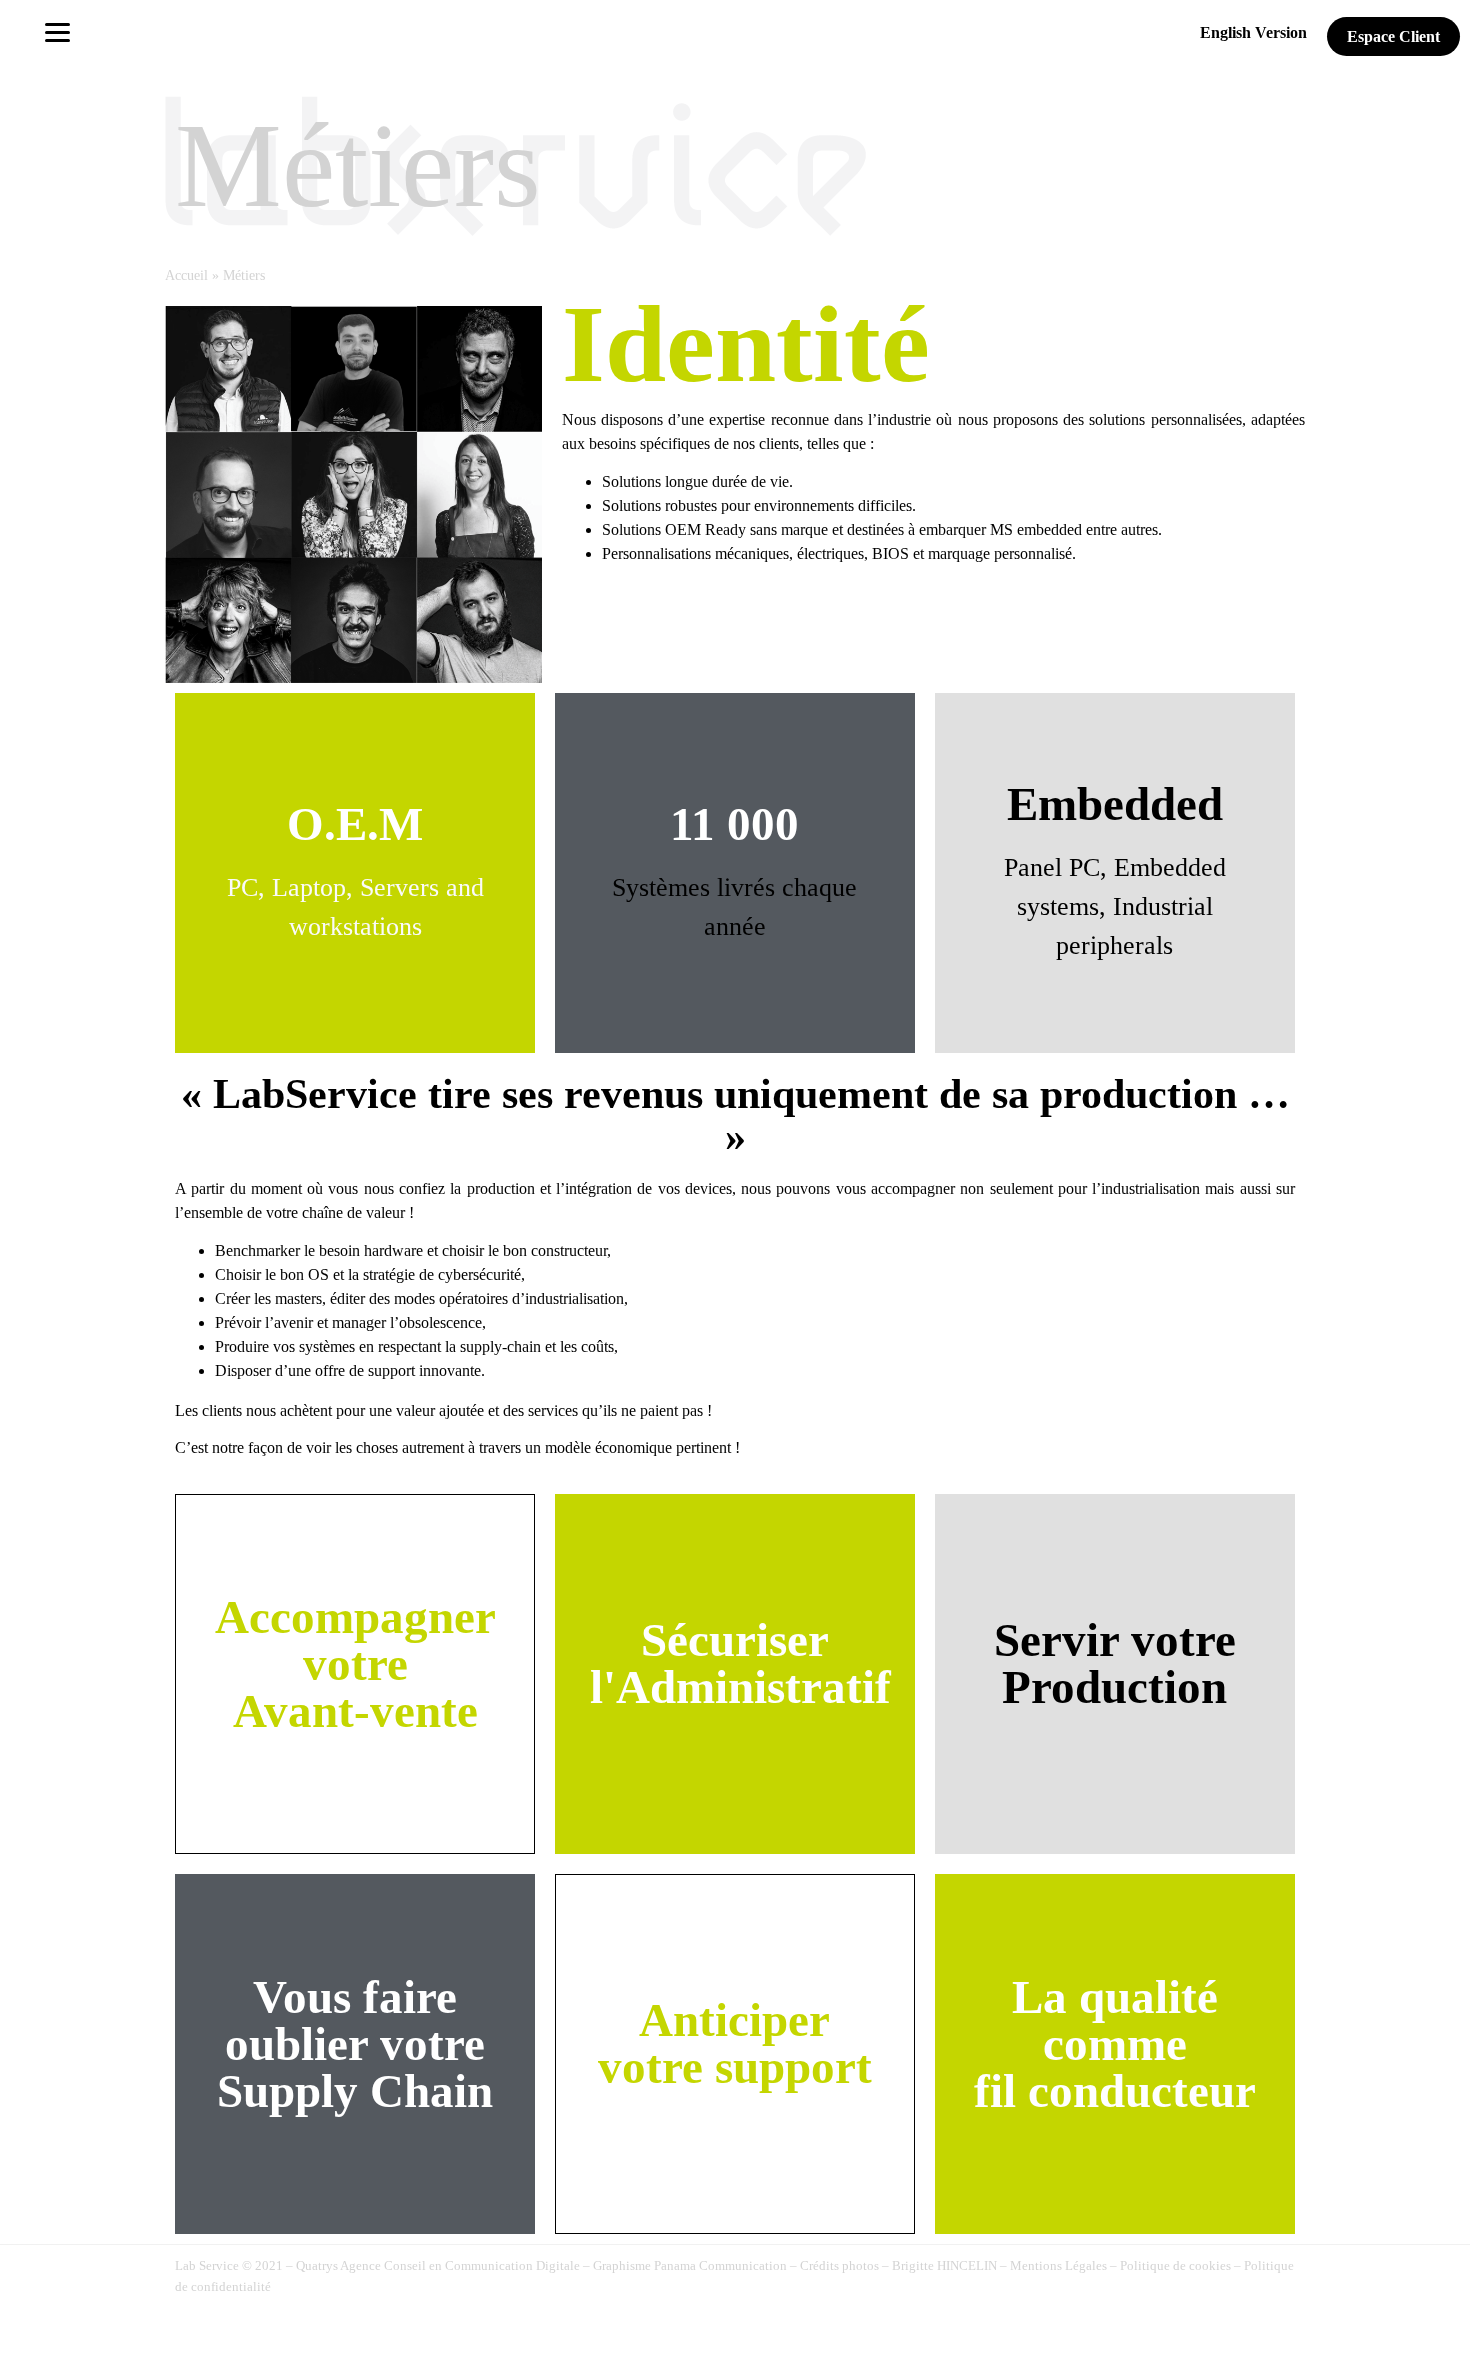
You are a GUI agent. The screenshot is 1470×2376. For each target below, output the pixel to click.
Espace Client (1393, 36)
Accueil (186, 275)
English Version (1253, 32)
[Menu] (57, 31)
